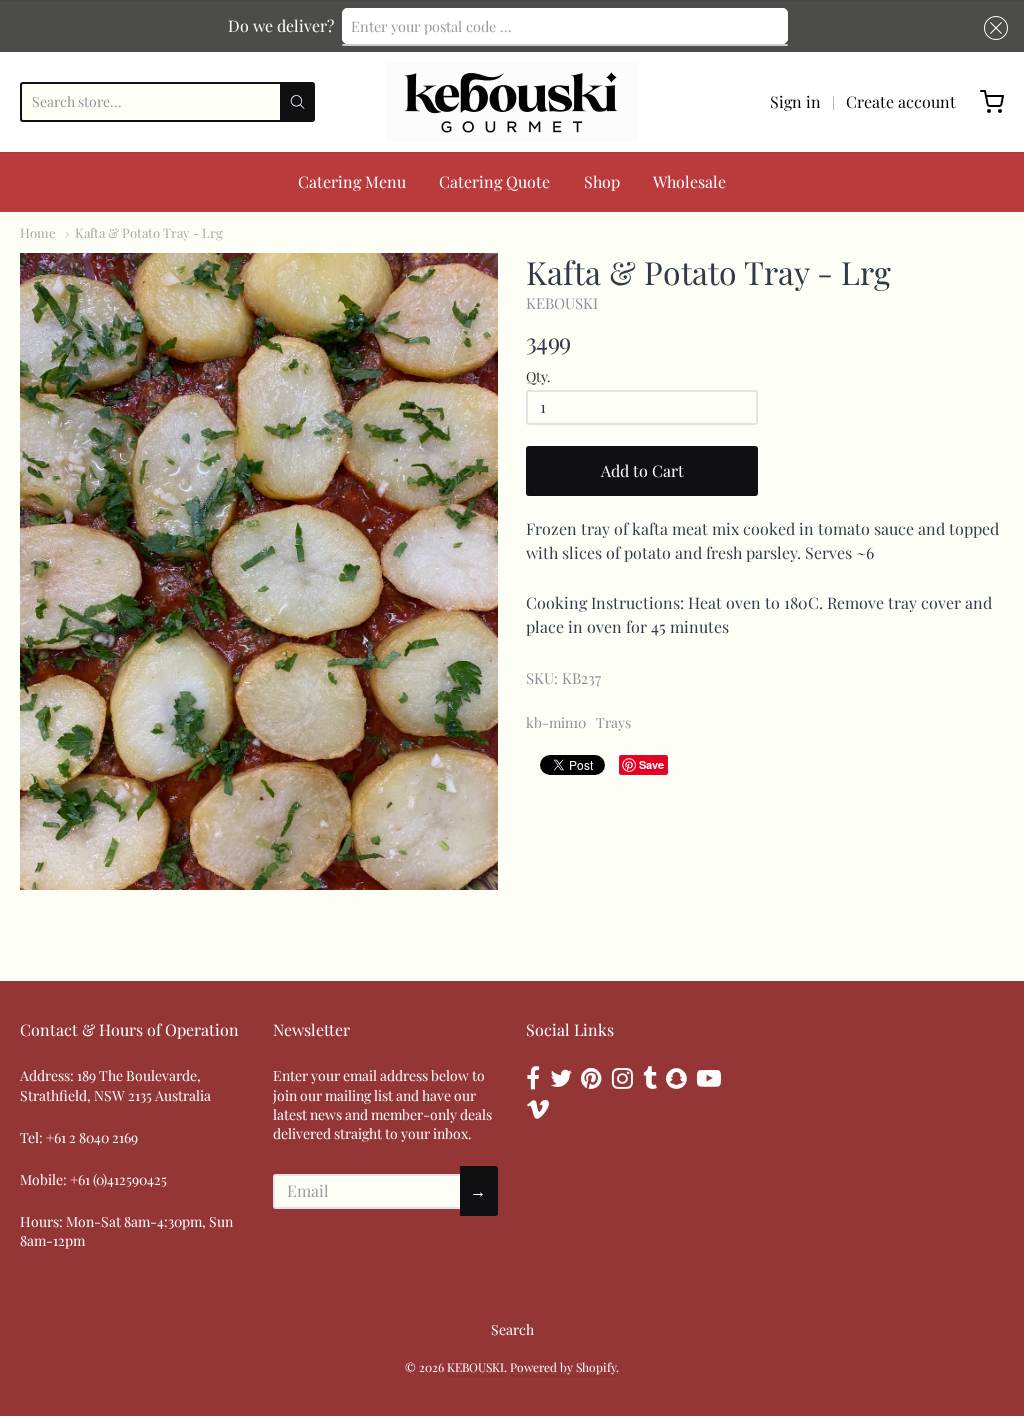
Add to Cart (642, 470)
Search (512, 1329)
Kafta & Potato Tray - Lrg (149, 232)
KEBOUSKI (562, 303)
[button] (992, 28)
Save (651, 764)
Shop (602, 181)
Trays (613, 722)
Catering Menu (352, 181)
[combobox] (565, 26)
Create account (901, 101)
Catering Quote (494, 181)
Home (38, 232)
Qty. (538, 377)
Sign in (795, 101)
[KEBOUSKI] (512, 102)
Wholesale (689, 181)
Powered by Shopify (563, 1367)
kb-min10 (556, 722)
